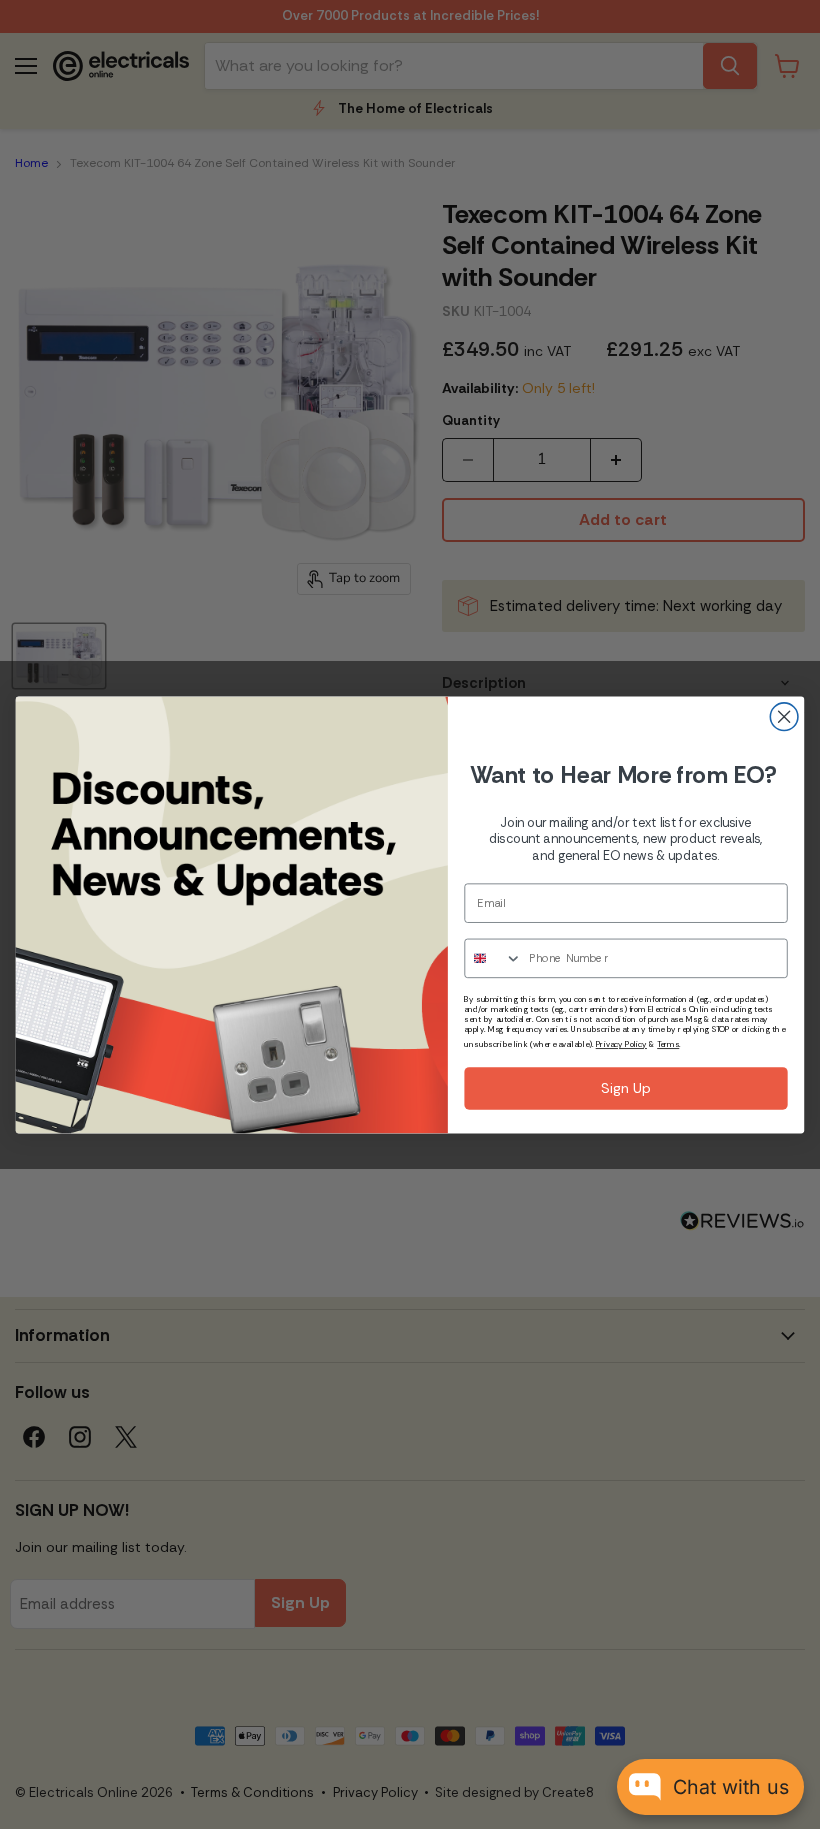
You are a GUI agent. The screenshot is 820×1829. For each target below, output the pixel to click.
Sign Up (626, 1088)
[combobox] (493, 958)
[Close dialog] (784, 716)
